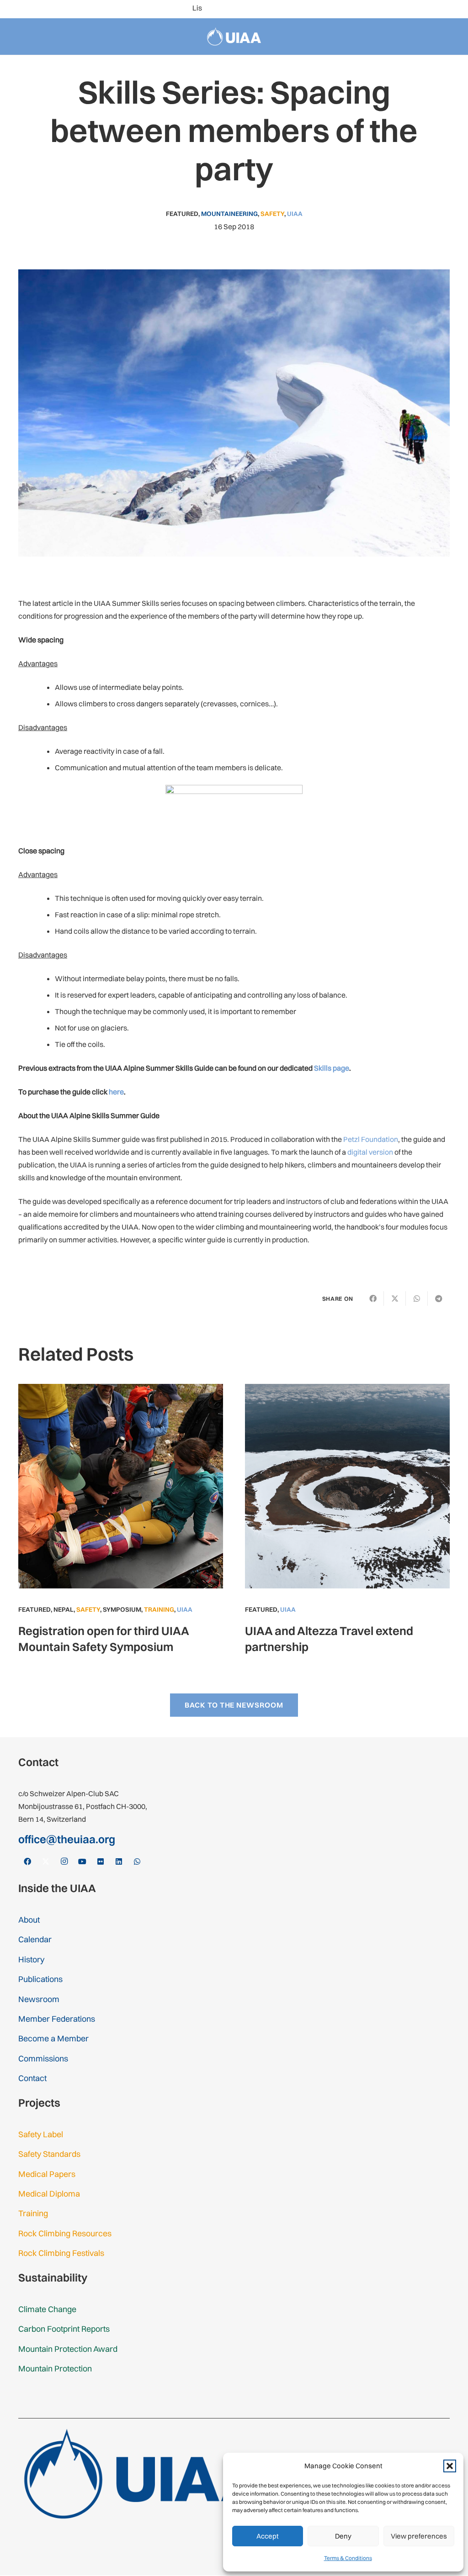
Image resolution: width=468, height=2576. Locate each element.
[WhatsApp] (453, 9)
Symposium (122, 1609)
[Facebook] (366, 9)
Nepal (64, 1609)
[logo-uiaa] (234, 37)
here (116, 1092)
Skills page (332, 1068)
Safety (272, 214)
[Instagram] (395, 9)
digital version (370, 1152)
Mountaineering (229, 214)
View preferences (419, 2536)
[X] (380, 9)
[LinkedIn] (439, 9)
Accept (268, 2536)
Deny (343, 2536)
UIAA (295, 214)
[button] (450, 2466)
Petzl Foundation (371, 1139)
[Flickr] (424, 9)
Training (159, 1609)
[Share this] (373, 1299)
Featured (182, 214)
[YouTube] (409, 9)
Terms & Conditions (348, 2558)
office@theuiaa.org (67, 1839)
